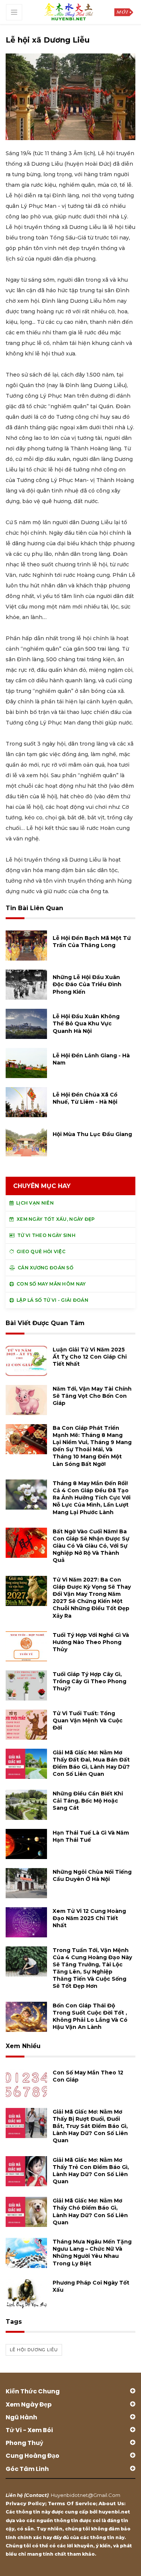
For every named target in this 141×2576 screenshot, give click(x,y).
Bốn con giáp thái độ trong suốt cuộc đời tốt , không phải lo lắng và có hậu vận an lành (90, 2016)
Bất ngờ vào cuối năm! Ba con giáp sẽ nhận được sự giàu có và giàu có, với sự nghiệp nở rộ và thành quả (91, 1546)
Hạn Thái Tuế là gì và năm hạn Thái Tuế (91, 1836)
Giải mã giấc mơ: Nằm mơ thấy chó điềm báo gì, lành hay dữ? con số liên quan (90, 2211)
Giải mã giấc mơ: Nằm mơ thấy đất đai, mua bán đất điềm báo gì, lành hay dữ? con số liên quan (91, 1763)
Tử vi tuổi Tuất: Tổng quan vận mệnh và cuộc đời (88, 1720)
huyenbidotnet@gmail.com (86, 2495)
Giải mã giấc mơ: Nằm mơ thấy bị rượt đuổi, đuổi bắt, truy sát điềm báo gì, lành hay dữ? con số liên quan (90, 2126)
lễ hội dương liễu (34, 2350)
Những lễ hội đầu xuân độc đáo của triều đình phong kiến (87, 984)
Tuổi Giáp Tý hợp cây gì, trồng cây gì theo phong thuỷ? (89, 1681)
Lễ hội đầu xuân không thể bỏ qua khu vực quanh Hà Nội (86, 1023)
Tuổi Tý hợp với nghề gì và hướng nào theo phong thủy (91, 1642)
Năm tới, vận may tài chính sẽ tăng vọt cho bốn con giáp (92, 1396)
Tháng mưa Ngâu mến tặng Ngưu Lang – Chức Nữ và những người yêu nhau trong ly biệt (92, 2253)
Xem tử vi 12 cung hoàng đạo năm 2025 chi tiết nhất (89, 1918)
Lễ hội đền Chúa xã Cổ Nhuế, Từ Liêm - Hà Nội (85, 1098)
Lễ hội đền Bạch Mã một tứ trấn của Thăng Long (92, 942)
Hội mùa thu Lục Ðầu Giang (92, 1134)
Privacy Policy (25, 2503)
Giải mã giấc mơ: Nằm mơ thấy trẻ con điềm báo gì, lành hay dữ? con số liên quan (91, 2171)
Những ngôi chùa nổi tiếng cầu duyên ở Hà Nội (92, 1875)
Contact (36, 2495)
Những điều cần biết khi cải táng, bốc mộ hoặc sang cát (88, 1801)
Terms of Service (72, 2503)
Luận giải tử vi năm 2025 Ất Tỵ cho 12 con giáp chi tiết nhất (90, 1357)
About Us (111, 2503)
